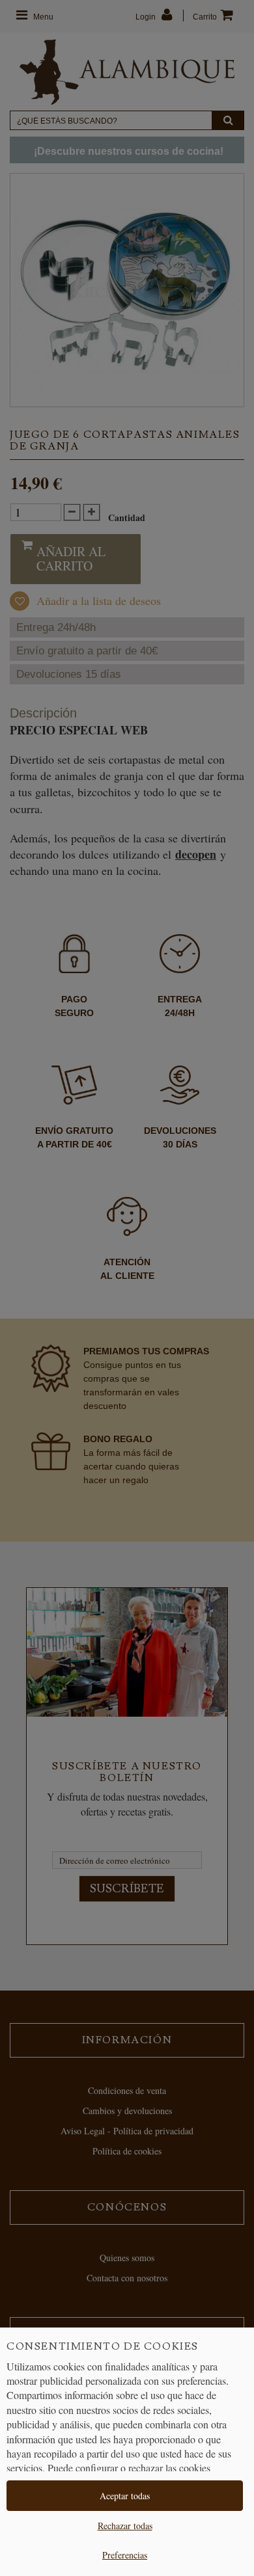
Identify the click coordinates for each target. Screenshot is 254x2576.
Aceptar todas (125, 2496)
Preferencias (125, 2555)
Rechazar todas (125, 2526)
